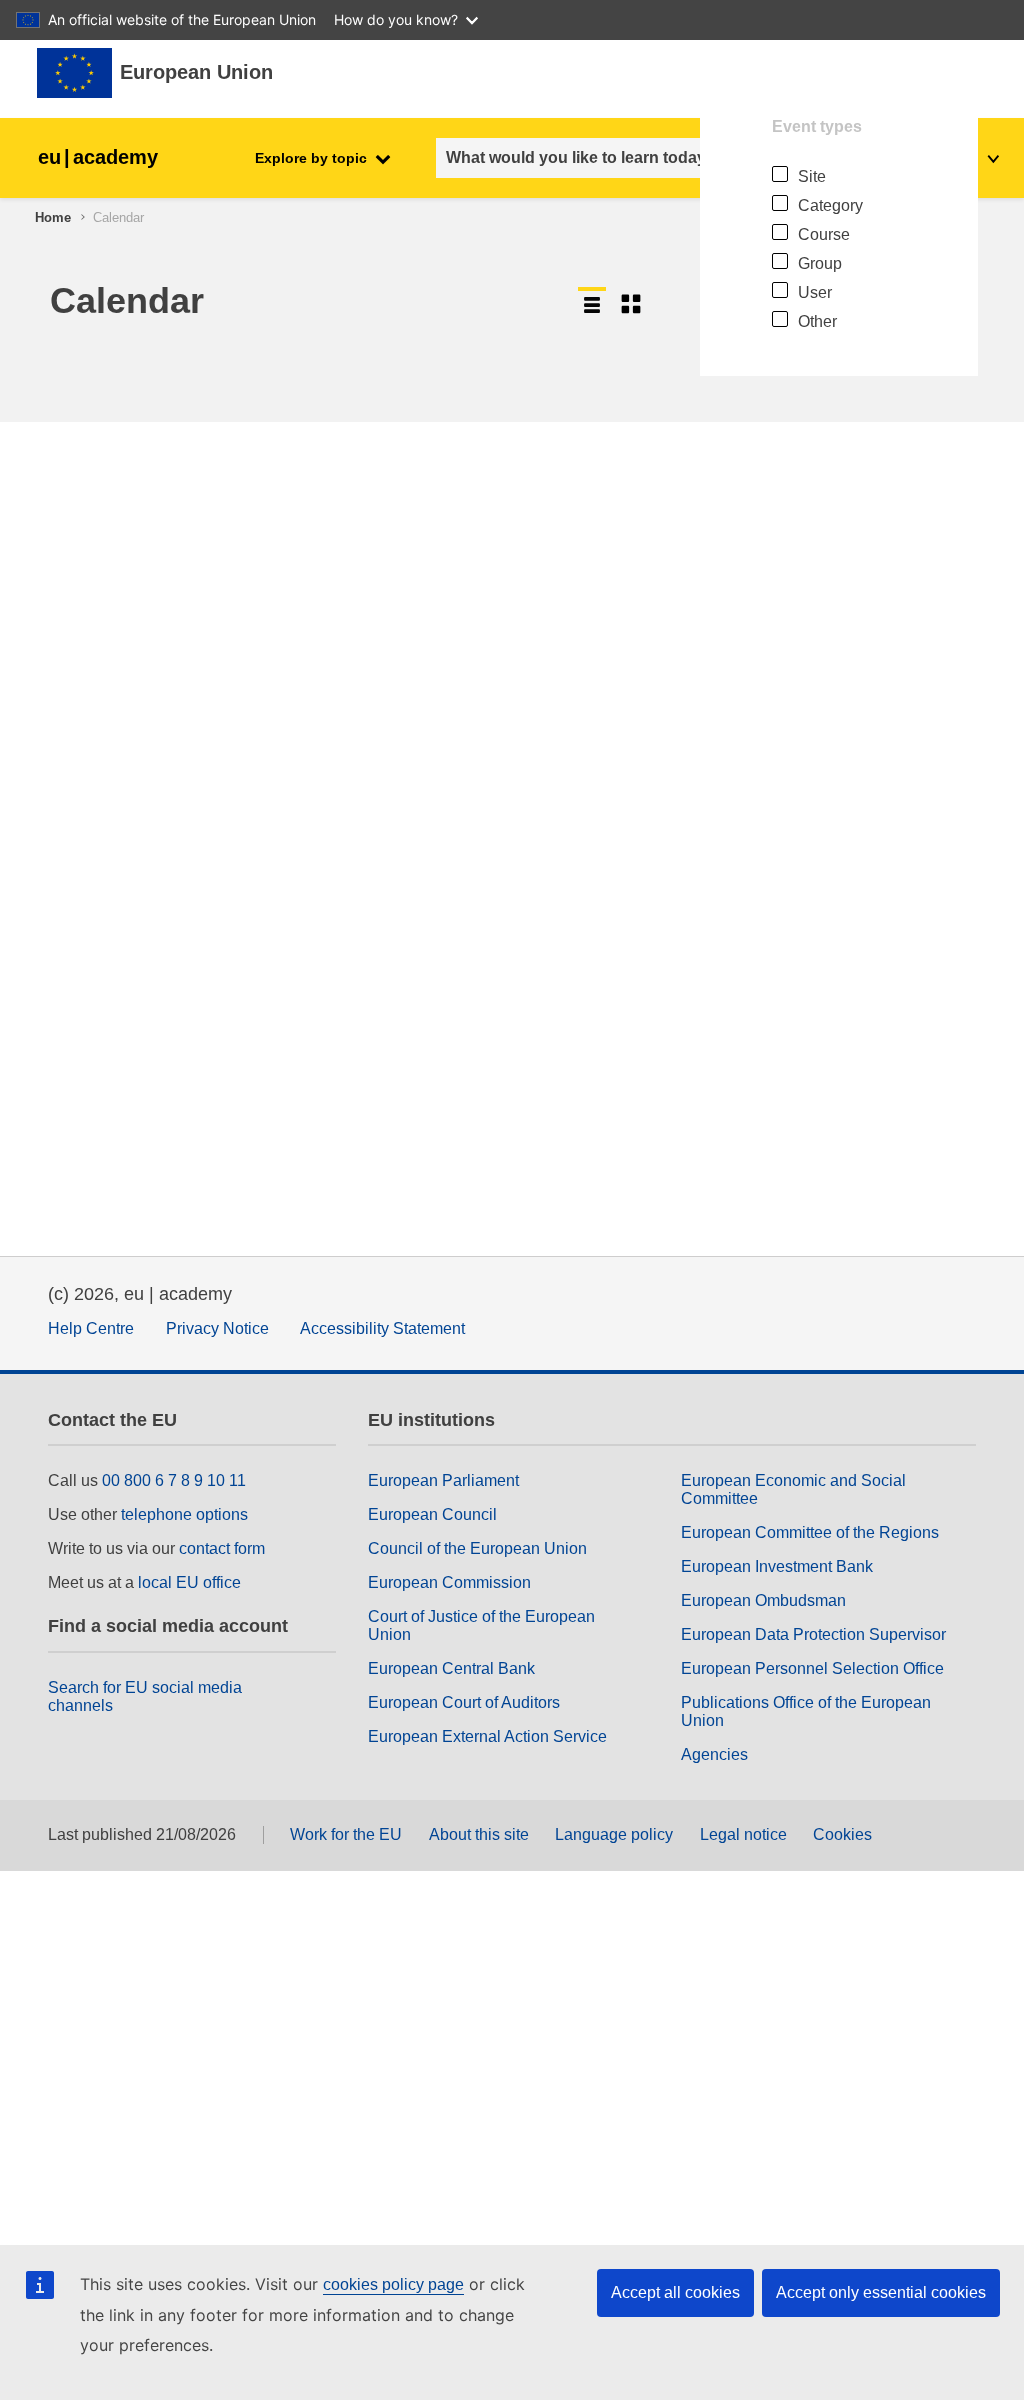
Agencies (714, 1754)
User (815, 292)
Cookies (842, 1834)
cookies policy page (393, 2284)
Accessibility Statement (382, 1328)
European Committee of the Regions (810, 1532)
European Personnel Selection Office (812, 1668)
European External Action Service (487, 1736)
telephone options (184, 1514)
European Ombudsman (763, 1600)
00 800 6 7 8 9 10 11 (174, 1480)
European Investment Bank (777, 1566)
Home (53, 217)
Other (817, 321)
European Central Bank (451, 1668)
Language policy (614, 1834)
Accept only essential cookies (881, 2292)
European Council (432, 1514)
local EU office (189, 1582)
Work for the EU (346, 1834)
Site (812, 176)
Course (824, 234)
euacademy (98, 157)
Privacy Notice (217, 1328)
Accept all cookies (675, 2292)
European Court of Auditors (464, 1702)
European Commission (449, 1582)
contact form (222, 1548)
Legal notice (743, 1834)
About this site (479, 1834)
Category (830, 205)
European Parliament (443, 1480)
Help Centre (91, 1328)
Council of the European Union (477, 1548)
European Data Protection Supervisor (813, 1634)
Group (820, 263)
